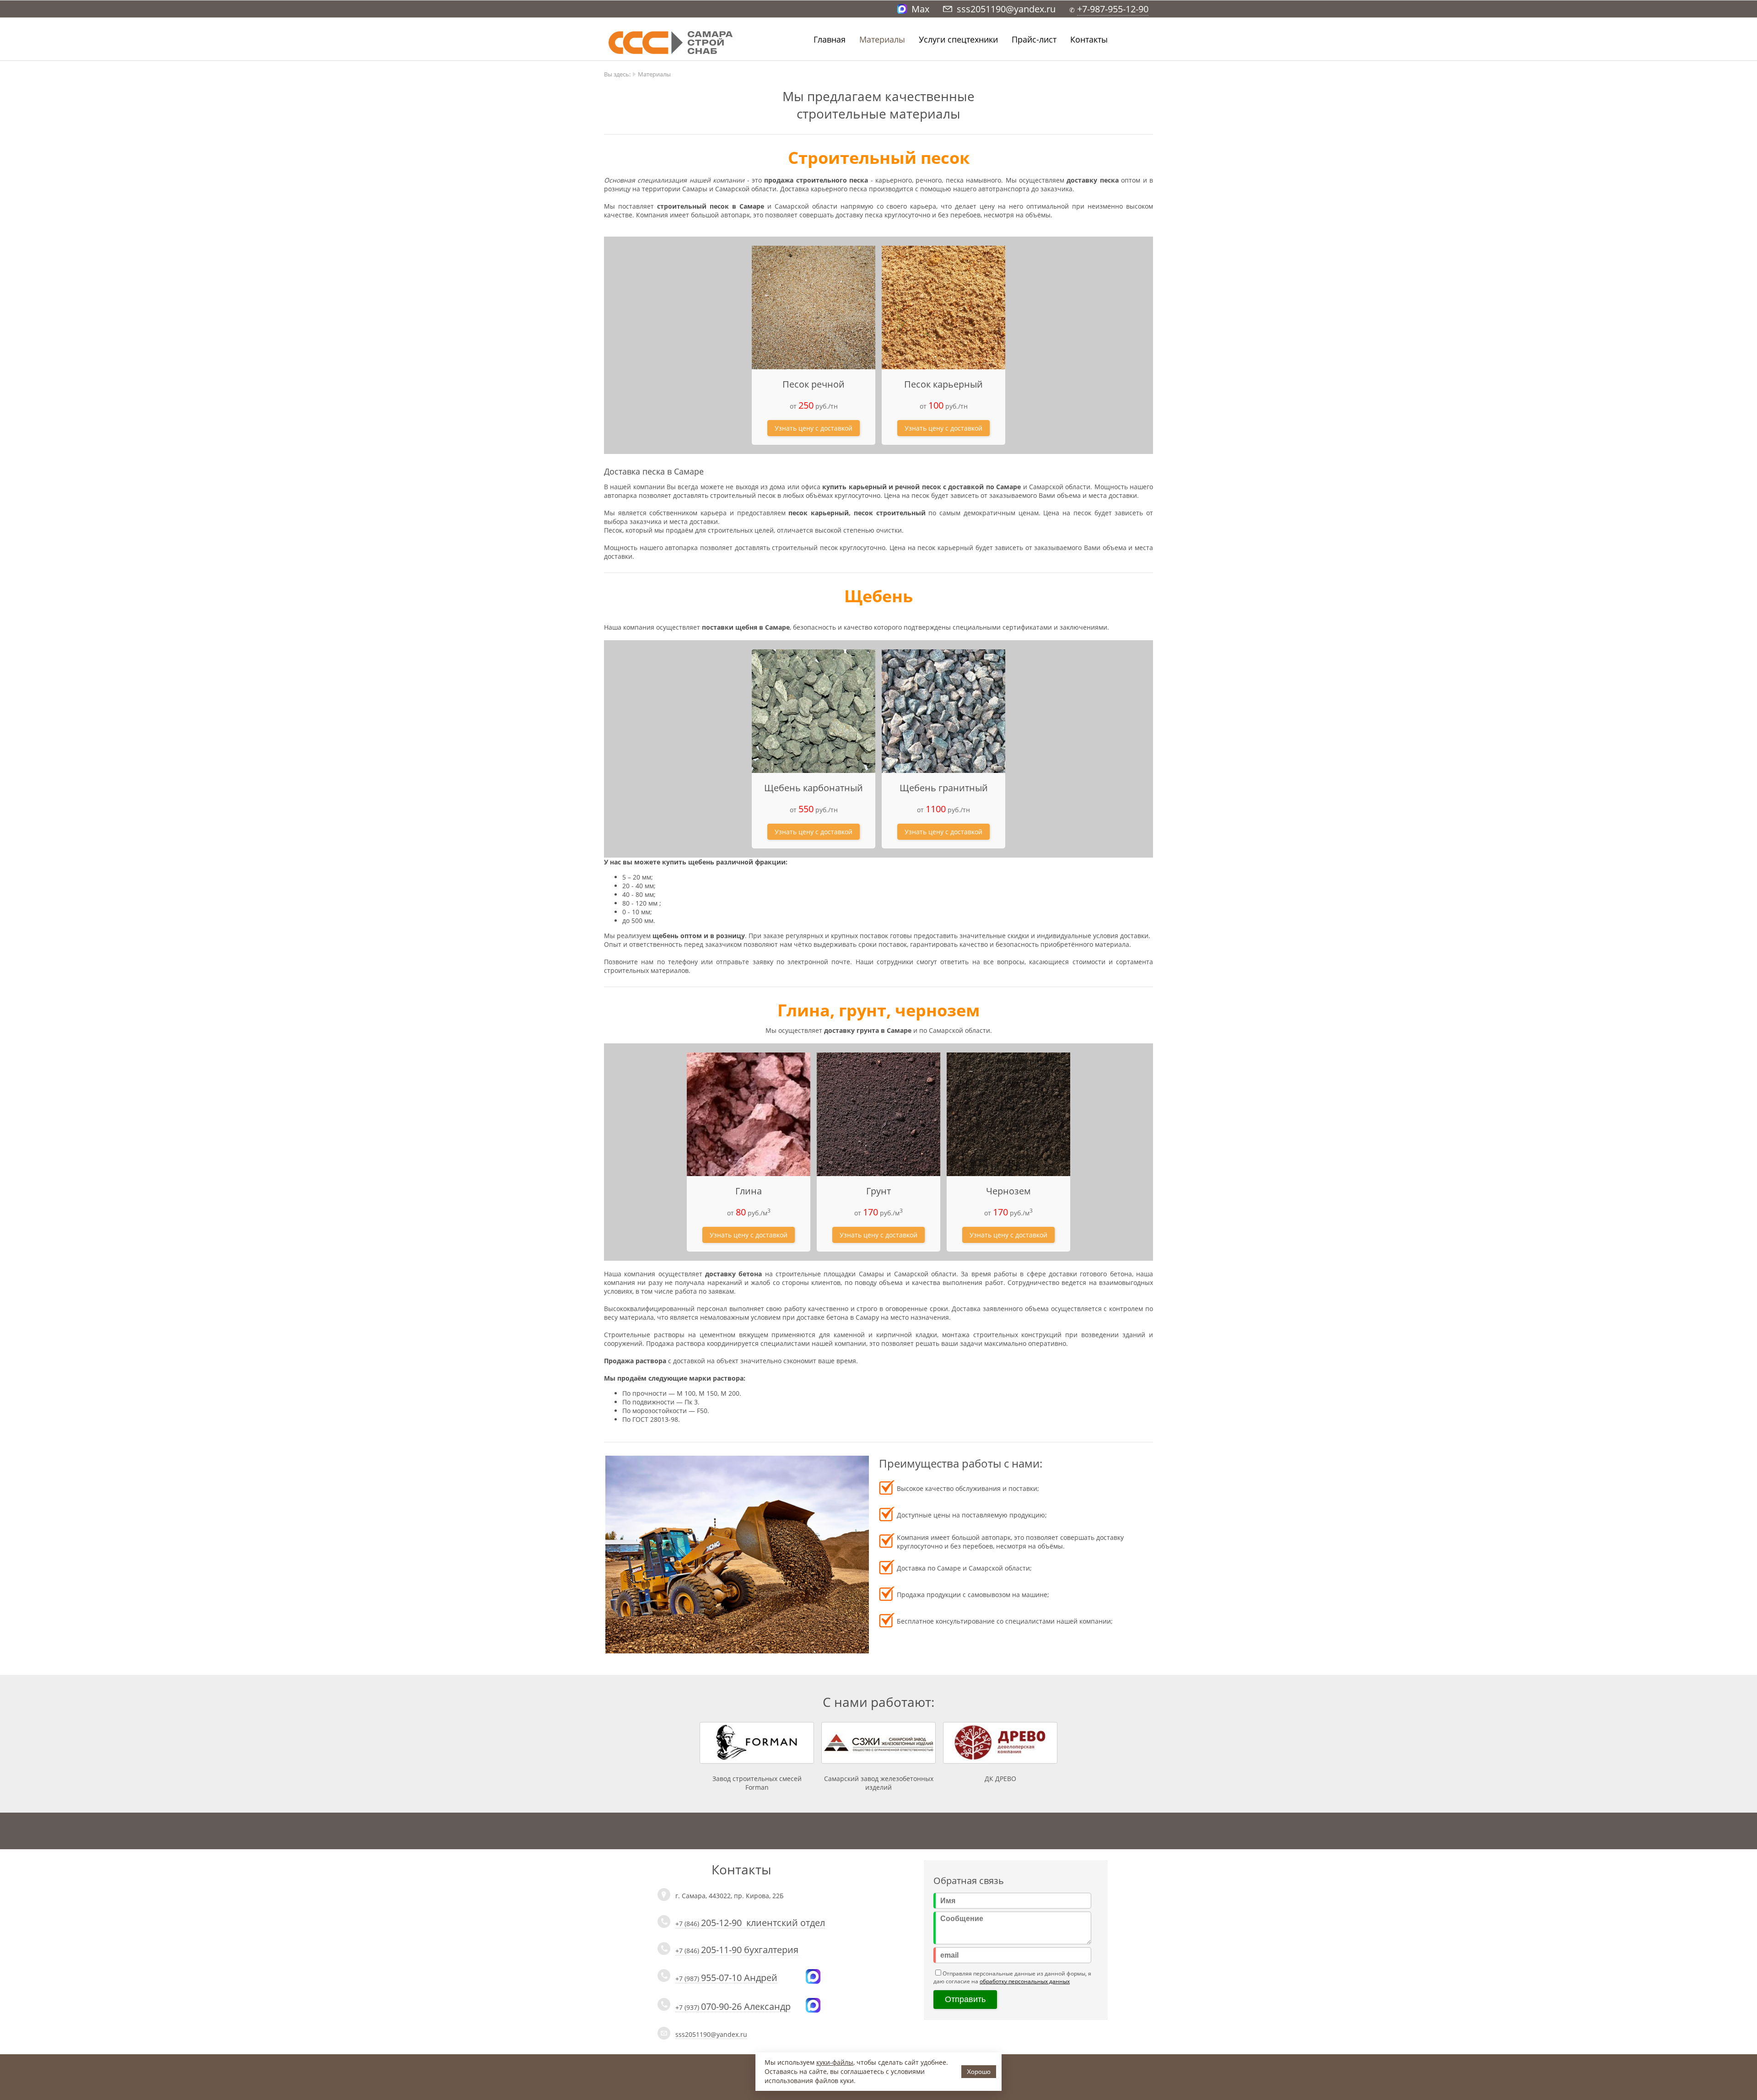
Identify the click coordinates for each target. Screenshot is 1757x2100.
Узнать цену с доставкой (814, 428)
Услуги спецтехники (958, 39)
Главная (830, 39)
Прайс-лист (1034, 39)
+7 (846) (750, 1924)
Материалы (882, 39)
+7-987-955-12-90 (1113, 9)
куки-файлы (835, 2062)
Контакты (1089, 39)
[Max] (813, 1981)
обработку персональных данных (1025, 1981)
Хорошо (979, 2072)
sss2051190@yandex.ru (711, 2034)
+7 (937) (733, 2008)
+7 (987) (726, 1979)
